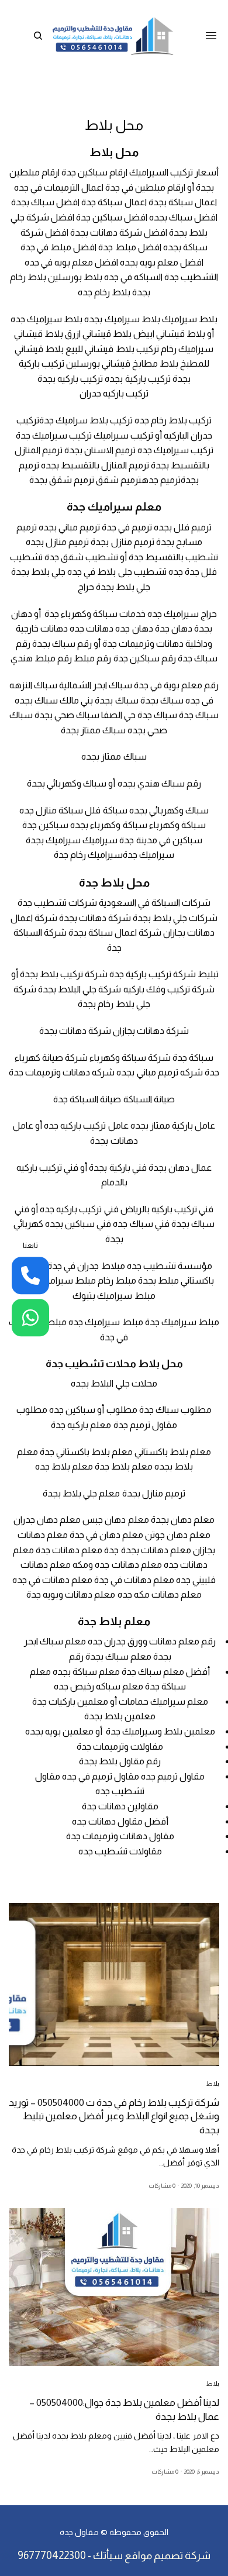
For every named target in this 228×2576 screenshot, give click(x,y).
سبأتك (108, 2556)
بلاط (213, 2084)
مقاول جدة (79, 2532)
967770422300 (52, 2556)
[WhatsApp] (30, 1318)
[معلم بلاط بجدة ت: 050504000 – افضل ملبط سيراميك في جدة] (113, 36)
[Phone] (30, 1275)
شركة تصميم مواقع (167, 2556)
